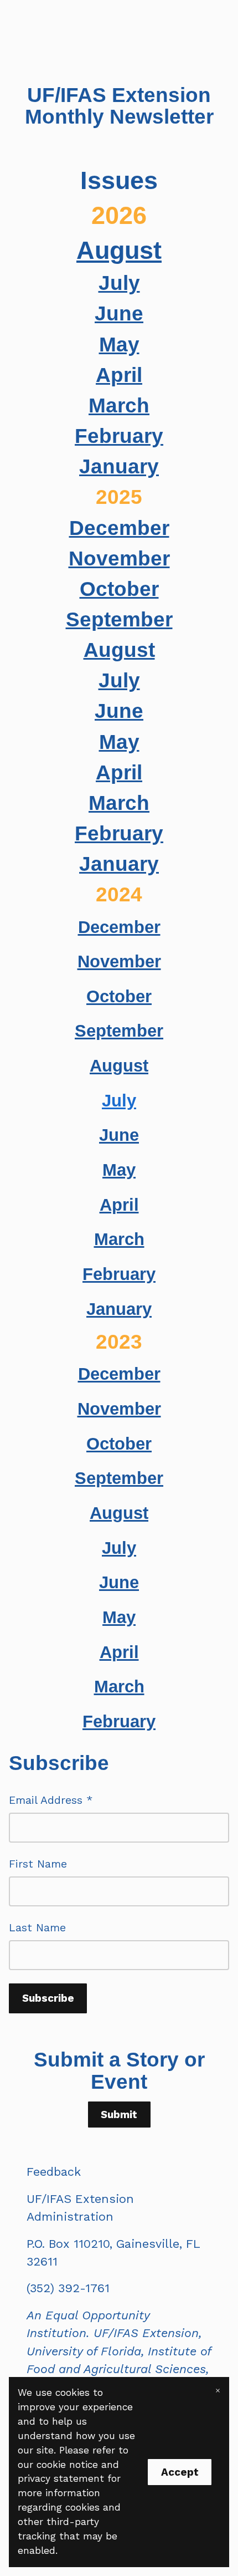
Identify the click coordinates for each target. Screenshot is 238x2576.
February (119, 436)
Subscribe (48, 1998)
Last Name (37, 1928)
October (119, 589)
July (119, 283)
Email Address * (51, 1800)
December (119, 528)
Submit (119, 2115)
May (119, 344)
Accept (180, 2472)
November (119, 558)
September (119, 619)
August (119, 250)
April (119, 375)
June (119, 313)
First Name (38, 1864)
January (119, 466)
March (119, 405)
